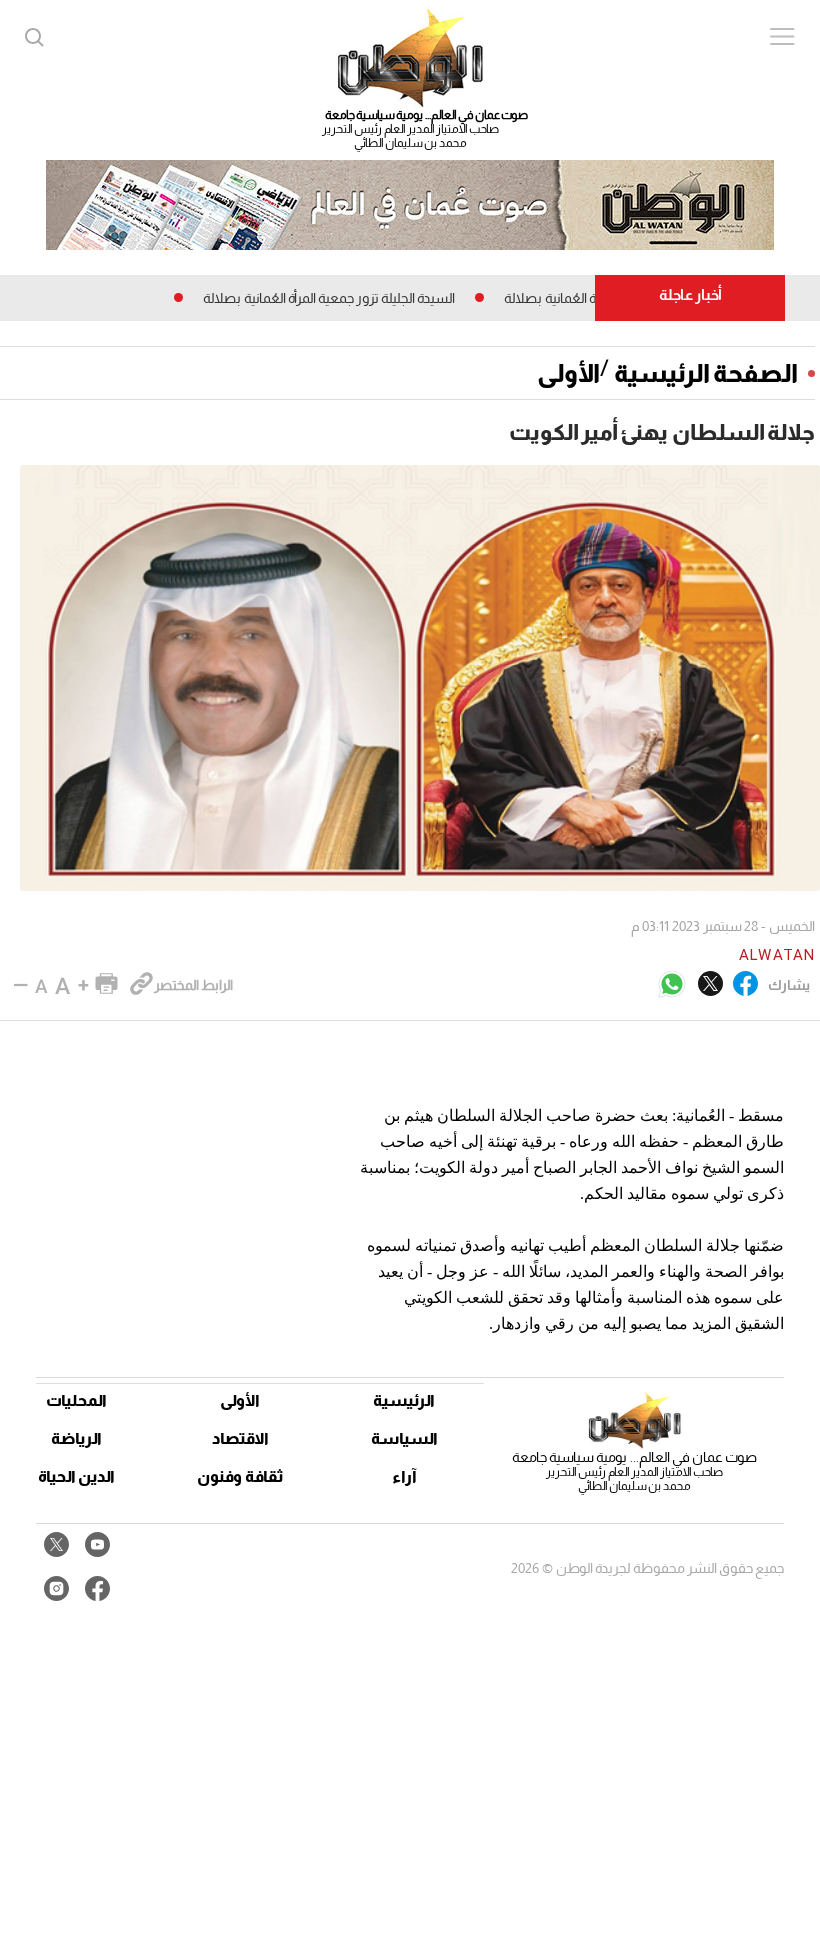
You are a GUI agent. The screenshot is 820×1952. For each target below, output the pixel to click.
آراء (404, 1476)
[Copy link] (141, 985)
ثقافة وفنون (240, 1476)
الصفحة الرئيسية (706, 373)
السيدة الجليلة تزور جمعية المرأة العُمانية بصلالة (367, 298)
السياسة (404, 1438)
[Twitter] (710, 985)
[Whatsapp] (672, 985)
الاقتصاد (240, 1438)
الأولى (568, 373)
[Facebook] (745, 985)
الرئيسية (404, 1400)
